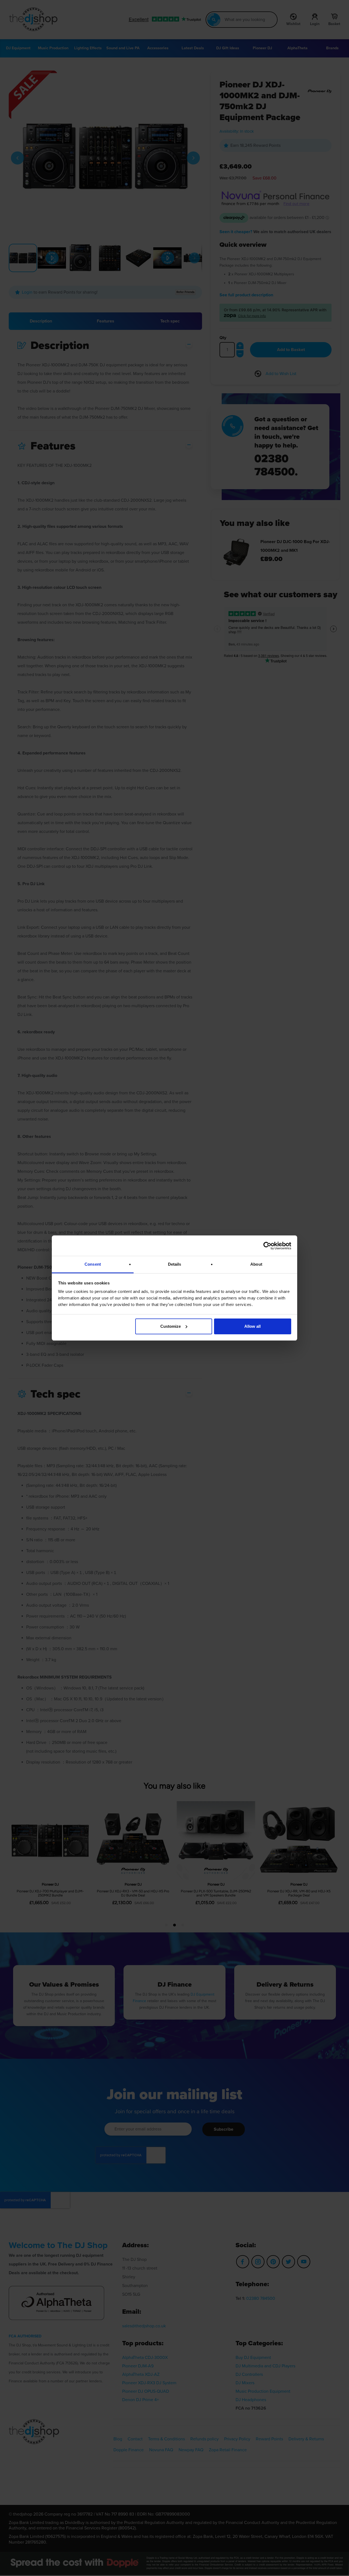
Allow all (252, 1326)
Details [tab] (175, 1264)
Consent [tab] (93, 1264)
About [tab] (256, 1264)
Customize (171, 1326)
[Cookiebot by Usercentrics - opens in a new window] (267, 1246)
